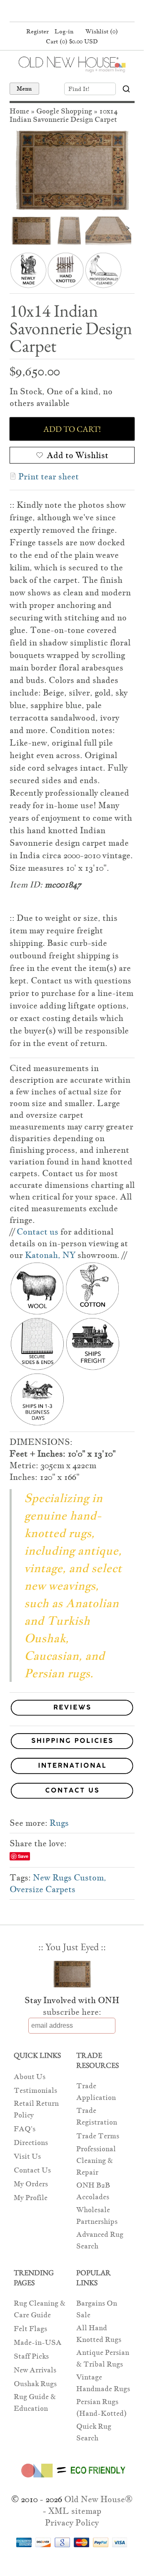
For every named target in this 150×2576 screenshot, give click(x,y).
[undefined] (72, 170)
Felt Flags (30, 2329)
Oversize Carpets (42, 1889)
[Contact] (72, 1792)
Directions (31, 2143)
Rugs (59, 1823)
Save (23, 1856)
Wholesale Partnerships (97, 2216)
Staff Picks (31, 2356)
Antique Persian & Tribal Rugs (103, 2358)
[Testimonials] (72, 1716)
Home (19, 111)
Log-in (64, 31)
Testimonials (35, 2091)
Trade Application (96, 2092)
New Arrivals (35, 2370)
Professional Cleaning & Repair (96, 2161)
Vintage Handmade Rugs (103, 2383)
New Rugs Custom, (70, 1878)
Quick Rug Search (94, 2432)
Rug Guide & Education (35, 2403)
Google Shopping (64, 111)
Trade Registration (97, 2116)
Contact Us (32, 2170)
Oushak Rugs (35, 2384)
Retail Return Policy (36, 2109)
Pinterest (71, 12)
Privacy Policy (72, 2523)
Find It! (79, 89)
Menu (24, 88)
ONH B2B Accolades (93, 2191)
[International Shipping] (72, 1767)
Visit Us (27, 2156)
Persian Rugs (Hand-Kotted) (101, 2408)
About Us (30, 2077)
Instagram (87, 12)
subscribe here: (72, 2012)
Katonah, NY (50, 1255)
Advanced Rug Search (100, 2240)
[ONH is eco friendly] (72, 2479)
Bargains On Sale (97, 2309)
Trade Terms (98, 2136)
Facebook (55, 12)
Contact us (37, 1232)
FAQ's (25, 2129)
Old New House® (98, 2499)
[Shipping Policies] (72, 1743)
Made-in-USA (38, 2343)
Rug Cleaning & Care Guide (40, 2309)
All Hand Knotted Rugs (99, 2334)
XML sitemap (75, 2511)
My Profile (31, 2198)
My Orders (31, 2184)
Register (37, 31)
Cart (72, 41)
